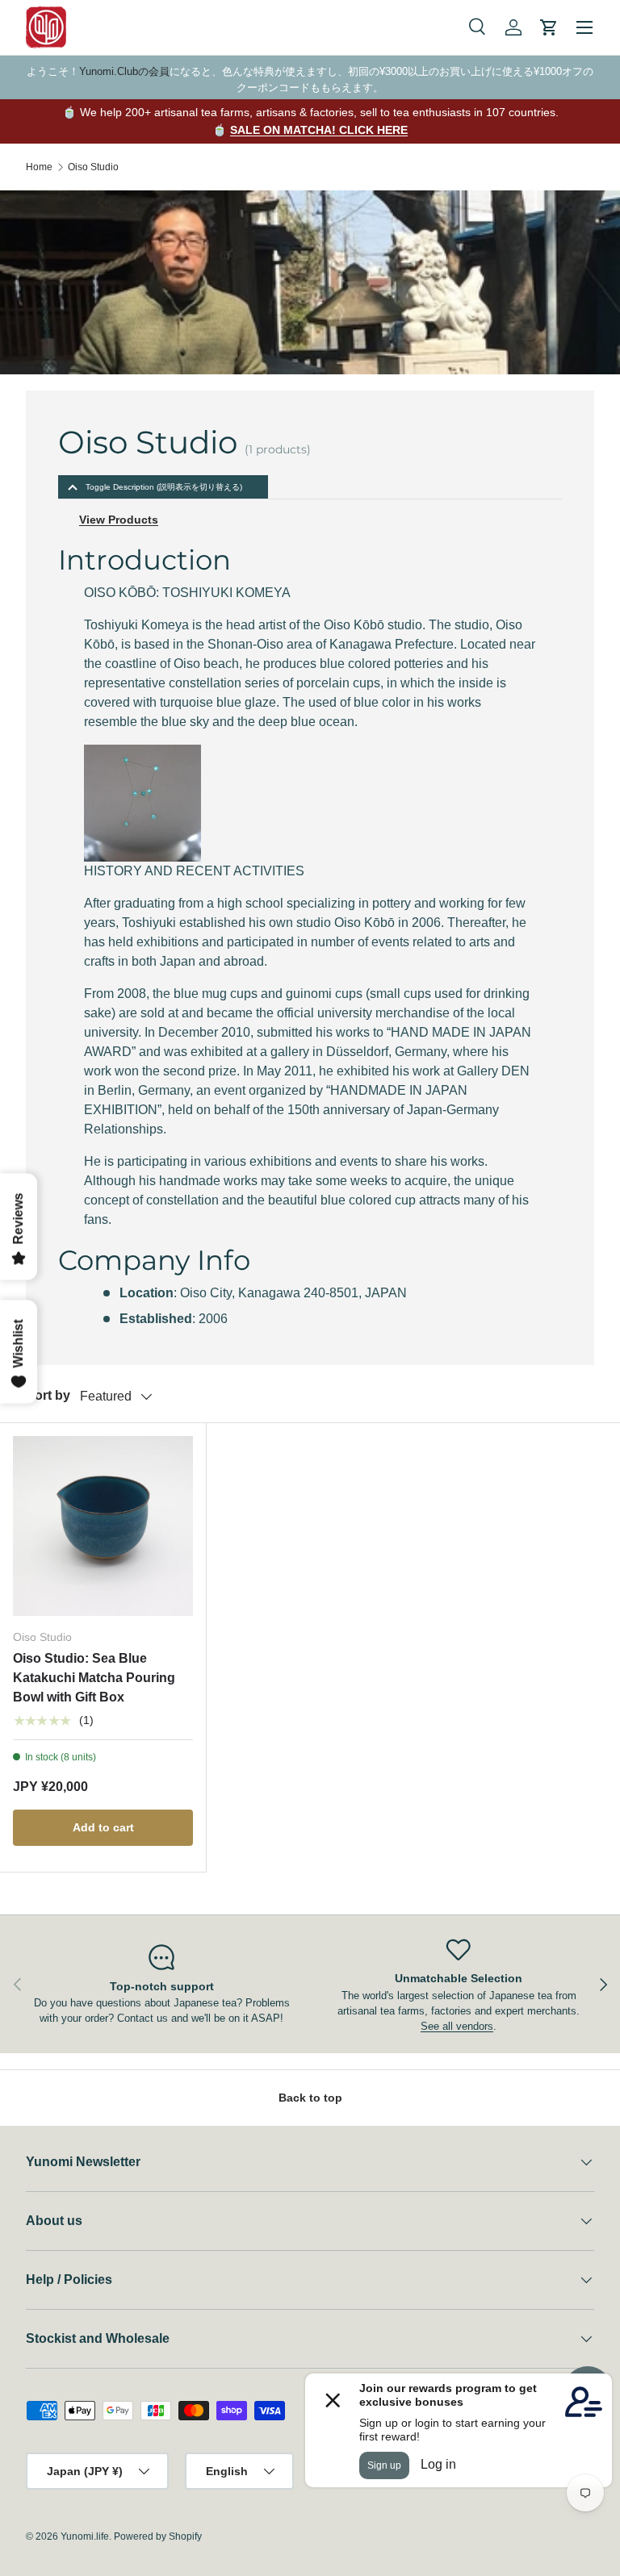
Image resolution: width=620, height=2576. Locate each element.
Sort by (48, 1395)
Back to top (310, 2098)
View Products (119, 520)
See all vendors (457, 2026)
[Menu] (584, 27)
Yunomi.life (85, 2536)
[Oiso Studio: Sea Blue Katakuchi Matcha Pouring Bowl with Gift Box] (103, 1526)
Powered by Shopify (158, 2536)
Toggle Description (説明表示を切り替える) (164, 487)
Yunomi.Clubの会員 (124, 71)
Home (39, 167)
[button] (549, 27)
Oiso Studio (93, 167)
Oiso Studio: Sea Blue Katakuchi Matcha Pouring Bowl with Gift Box (94, 1678)
